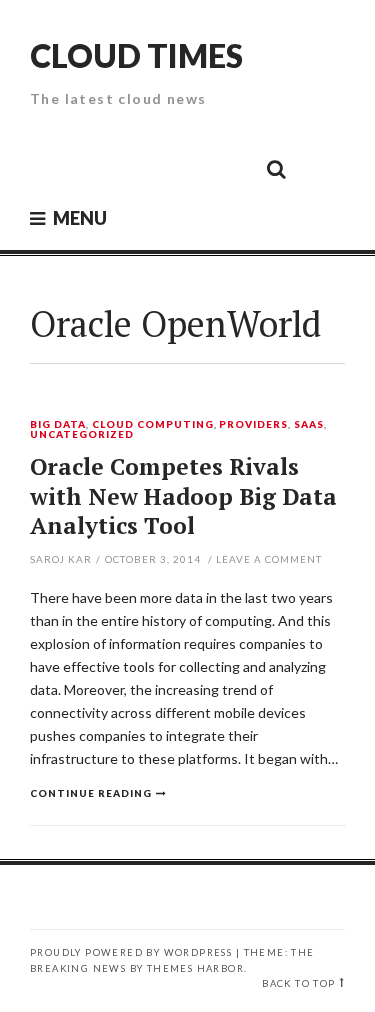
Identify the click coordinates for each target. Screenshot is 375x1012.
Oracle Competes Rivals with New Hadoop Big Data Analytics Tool (183, 496)
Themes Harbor (195, 968)
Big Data (58, 425)
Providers (253, 425)
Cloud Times (136, 55)
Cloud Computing (153, 425)
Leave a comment (269, 559)
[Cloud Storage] (51, 168)
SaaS (309, 425)
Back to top (298, 983)
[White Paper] (231, 168)
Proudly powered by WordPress (131, 952)
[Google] (96, 168)
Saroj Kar (61, 559)
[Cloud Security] (186, 168)
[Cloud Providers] (141, 168)
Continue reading (91, 793)
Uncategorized (82, 435)
